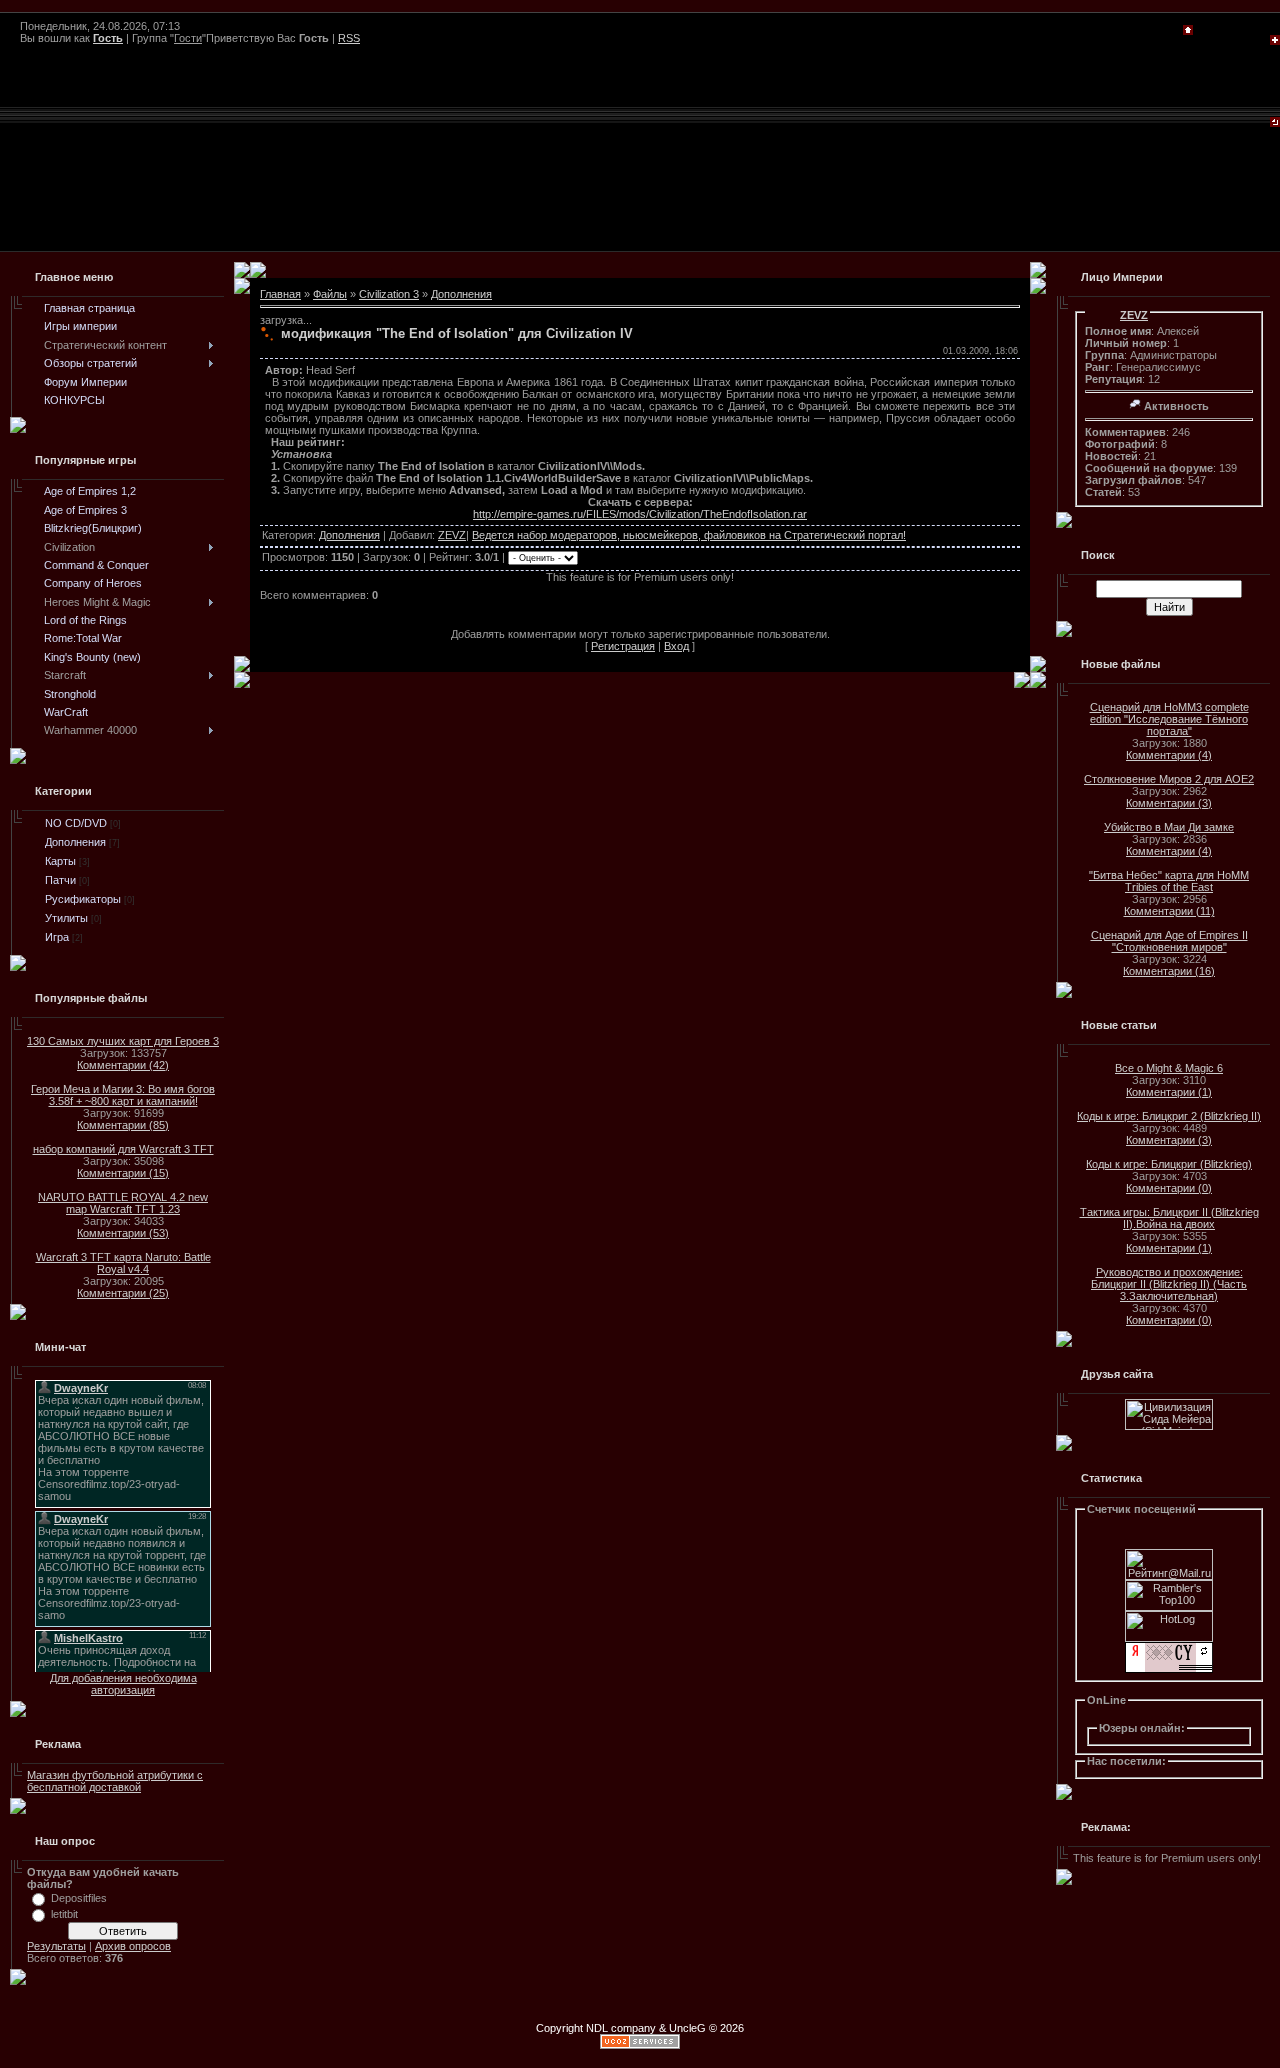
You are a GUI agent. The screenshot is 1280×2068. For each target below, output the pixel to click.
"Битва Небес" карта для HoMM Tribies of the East (1169, 881)
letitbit (64, 1914)
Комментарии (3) (1169, 803)
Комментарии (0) (1169, 1188)
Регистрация (623, 646)
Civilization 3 (389, 294)
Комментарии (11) (1169, 911)
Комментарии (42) (123, 1065)
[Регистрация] (1275, 41)
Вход (676, 646)
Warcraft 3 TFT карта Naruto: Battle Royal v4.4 (123, 1263)
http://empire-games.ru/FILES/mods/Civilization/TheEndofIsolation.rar (640, 514)
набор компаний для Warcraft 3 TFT (123, 1149)
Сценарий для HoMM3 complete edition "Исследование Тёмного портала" (1169, 719)
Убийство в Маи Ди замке (1169, 827)
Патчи (60, 880)
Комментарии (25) (123, 1293)
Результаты (56, 1946)
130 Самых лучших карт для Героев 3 (123, 1041)
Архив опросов (133, 1946)
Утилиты (66, 918)
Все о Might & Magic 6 (1169, 1068)
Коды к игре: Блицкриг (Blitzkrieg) (1169, 1164)
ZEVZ (452, 535)
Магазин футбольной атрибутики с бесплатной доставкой (115, 1781)
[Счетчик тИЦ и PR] (1169, 1669)
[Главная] (1188, 31)
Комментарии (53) (123, 1233)
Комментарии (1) (1169, 1092)
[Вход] (1275, 123)
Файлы (330, 294)
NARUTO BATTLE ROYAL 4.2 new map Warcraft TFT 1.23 (123, 1203)
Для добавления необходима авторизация (123, 1684)
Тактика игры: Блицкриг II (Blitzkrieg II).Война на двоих (1169, 1218)
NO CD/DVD (76, 823)
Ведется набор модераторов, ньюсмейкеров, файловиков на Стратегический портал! (689, 535)
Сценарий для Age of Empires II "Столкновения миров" (1169, 941)
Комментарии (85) (123, 1125)
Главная (280, 294)
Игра (57, 937)
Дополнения (75, 842)
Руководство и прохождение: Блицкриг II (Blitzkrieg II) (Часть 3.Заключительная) (1169, 1284)
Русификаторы (83, 899)
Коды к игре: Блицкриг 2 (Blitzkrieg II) (1169, 1116)
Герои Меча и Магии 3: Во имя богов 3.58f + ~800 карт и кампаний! (123, 1095)
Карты (60, 861)
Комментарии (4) (1169, 755)
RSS (349, 38)
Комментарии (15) (123, 1173)
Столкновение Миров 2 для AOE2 (1169, 779)
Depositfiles (79, 1898)
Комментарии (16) (1169, 971)
